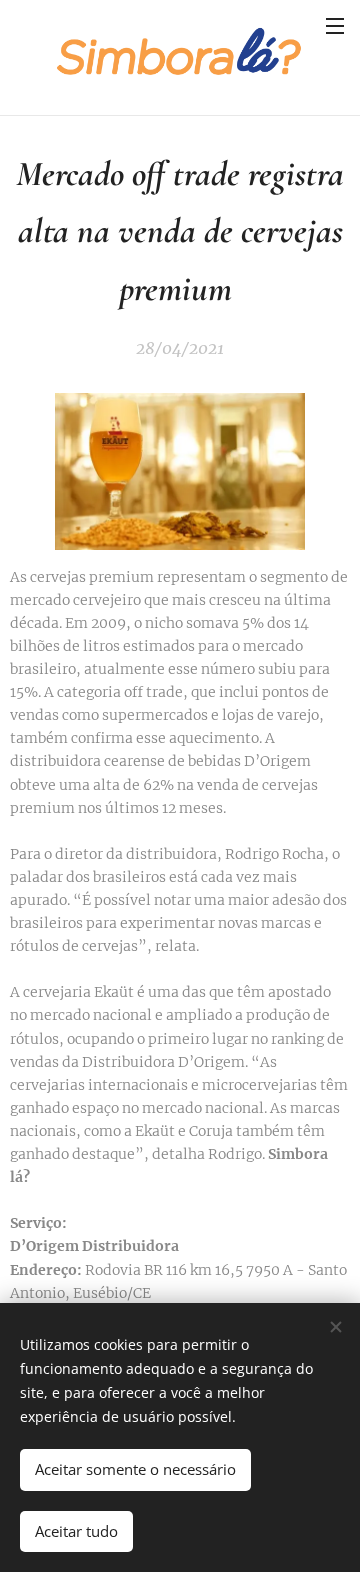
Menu (335, 25)
